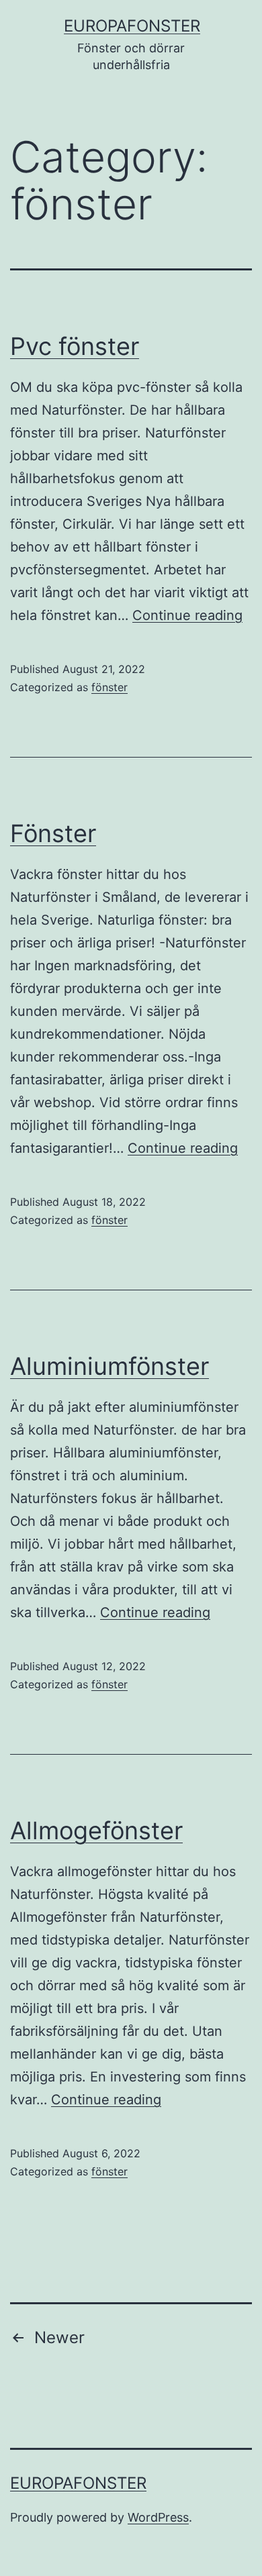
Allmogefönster (96, 1831)
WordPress (158, 2517)
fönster (110, 687)
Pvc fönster (75, 346)
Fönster (53, 833)
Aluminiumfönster (110, 1366)
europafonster (132, 26)
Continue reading (187, 615)
